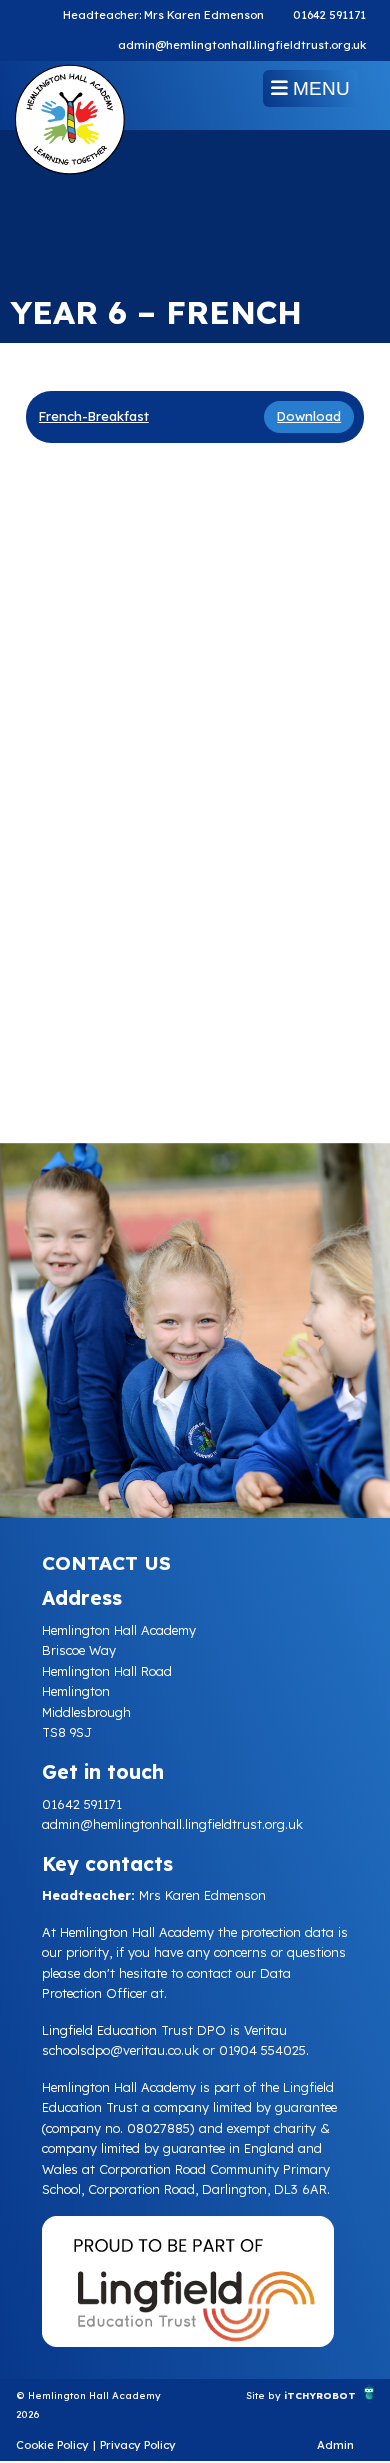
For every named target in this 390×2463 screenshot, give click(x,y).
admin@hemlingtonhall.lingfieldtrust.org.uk (242, 45)
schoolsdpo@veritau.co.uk (120, 2050)
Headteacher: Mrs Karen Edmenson (163, 15)
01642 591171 (329, 15)
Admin (335, 2445)
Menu (319, 88)
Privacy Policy (138, 2445)
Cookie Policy (52, 2445)
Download (309, 416)
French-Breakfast (94, 416)
